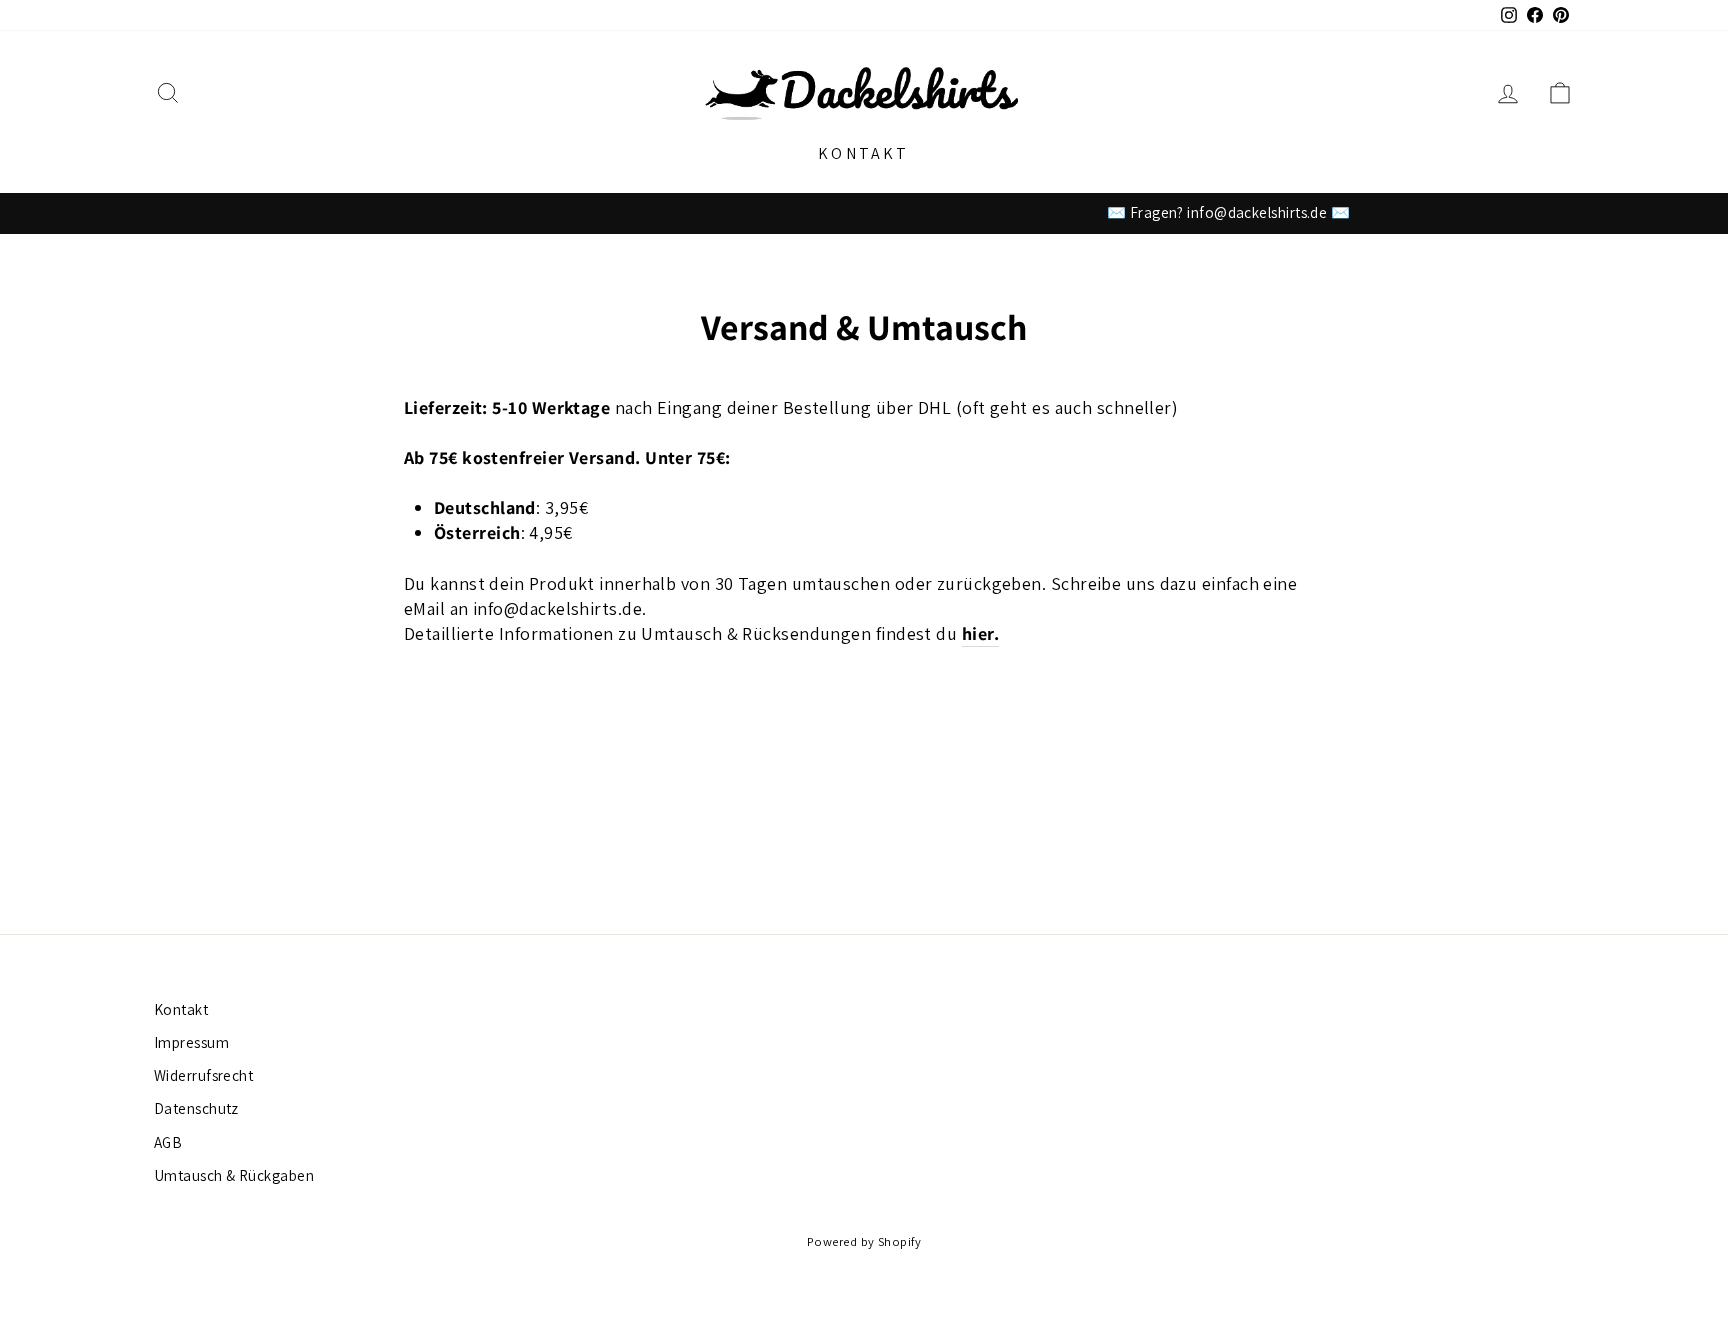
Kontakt (863, 153)
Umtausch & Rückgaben (234, 1175)
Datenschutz (196, 1108)
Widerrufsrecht (203, 1075)
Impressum (191, 1042)
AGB (168, 1142)
